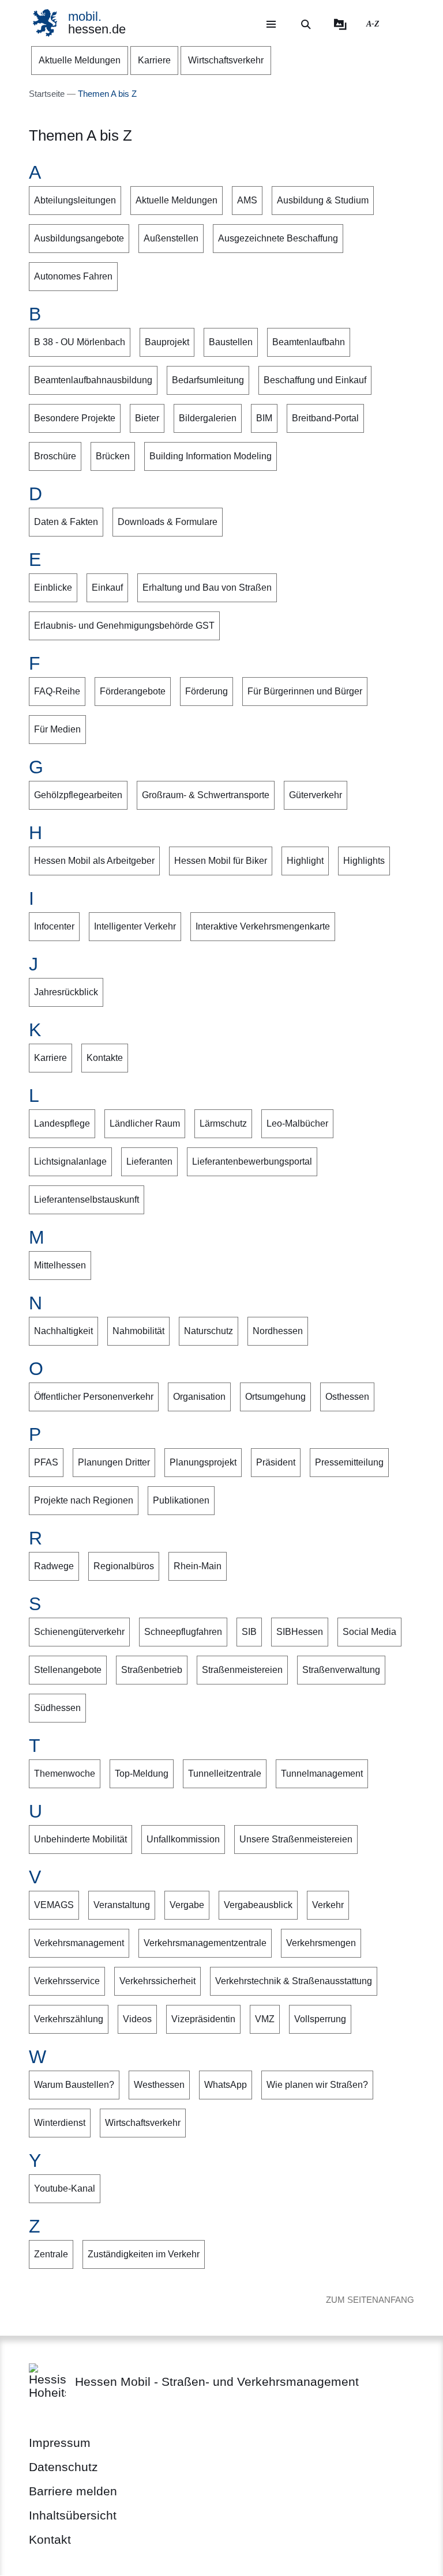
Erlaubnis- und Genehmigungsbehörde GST (124, 626)
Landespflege (62, 1123)
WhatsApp (226, 2085)
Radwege (54, 1566)
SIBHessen (300, 1632)
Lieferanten (149, 1162)
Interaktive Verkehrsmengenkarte (263, 926)
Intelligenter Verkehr (135, 926)
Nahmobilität (138, 1331)
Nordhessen (278, 1331)
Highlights (364, 861)
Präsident (276, 1462)
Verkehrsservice (67, 1981)
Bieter (147, 418)
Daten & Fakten (66, 522)
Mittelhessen (60, 1265)
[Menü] (271, 24)
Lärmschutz (223, 1123)
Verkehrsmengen (321, 1943)
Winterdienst (60, 2123)
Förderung (207, 691)
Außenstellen (171, 238)
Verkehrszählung (69, 2019)
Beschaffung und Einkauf (315, 380)
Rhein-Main (198, 1566)
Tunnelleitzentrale (225, 1774)
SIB (249, 1632)
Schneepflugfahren (183, 1632)
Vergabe (187, 1905)
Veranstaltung (122, 1905)
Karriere (50, 1058)
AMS (247, 200)
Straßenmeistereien (242, 1670)
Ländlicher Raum (145, 1123)
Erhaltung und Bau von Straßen (207, 588)
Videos (137, 2019)
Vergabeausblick (258, 1905)
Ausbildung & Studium (323, 200)
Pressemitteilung (349, 1462)
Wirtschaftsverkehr (143, 2123)
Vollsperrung (320, 2019)
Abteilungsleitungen (75, 200)
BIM (264, 418)
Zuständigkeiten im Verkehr (144, 2254)
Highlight (305, 861)
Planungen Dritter (114, 1462)
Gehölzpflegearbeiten (78, 795)
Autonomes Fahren (73, 276)
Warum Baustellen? (74, 2085)
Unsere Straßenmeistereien (296, 1839)
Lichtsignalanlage (70, 1162)
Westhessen (159, 2085)
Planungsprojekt (203, 1462)
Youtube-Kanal (65, 2188)
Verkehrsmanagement (79, 1943)
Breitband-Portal (325, 418)
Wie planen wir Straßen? (317, 2085)
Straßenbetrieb (152, 1670)
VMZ (265, 2019)
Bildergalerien (208, 418)
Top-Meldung (142, 1774)
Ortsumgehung (275, 1397)
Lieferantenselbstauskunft (87, 1200)
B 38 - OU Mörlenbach (80, 342)
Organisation (199, 1397)
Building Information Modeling (211, 456)
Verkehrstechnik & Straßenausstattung (294, 1981)
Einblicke (53, 588)
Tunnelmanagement (322, 1774)
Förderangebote (133, 691)
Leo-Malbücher (297, 1123)
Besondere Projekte (75, 418)
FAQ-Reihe (57, 691)
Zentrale (51, 2254)
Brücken (113, 456)
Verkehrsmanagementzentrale (205, 1943)
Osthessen (347, 1397)
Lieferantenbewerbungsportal (252, 1162)
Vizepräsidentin (203, 2019)
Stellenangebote (68, 1670)
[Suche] (306, 24)
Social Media (369, 1632)
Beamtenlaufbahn (309, 342)
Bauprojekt (167, 342)
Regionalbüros (124, 1566)
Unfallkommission (183, 1839)
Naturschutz (209, 1331)
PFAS (46, 1462)
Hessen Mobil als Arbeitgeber (94, 861)
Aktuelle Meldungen (177, 200)
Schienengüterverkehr (79, 1632)
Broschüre (55, 456)
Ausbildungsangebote (79, 238)
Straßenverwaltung (341, 1670)
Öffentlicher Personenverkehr (94, 1397)
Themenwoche (65, 1774)
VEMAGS (54, 1905)
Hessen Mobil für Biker (221, 861)
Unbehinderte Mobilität (80, 1839)
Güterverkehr (316, 795)
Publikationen (181, 1500)
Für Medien (57, 729)
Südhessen (57, 1708)
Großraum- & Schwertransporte (206, 795)
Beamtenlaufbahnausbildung (93, 380)
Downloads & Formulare (168, 522)
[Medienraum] (340, 24)
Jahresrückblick (66, 992)
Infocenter (54, 926)
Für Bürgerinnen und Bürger (305, 691)
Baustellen (231, 342)
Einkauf (107, 588)
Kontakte (105, 1058)
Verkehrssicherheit (157, 1981)
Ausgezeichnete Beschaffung (278, 238)
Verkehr (328, 1905)
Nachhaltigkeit (63, 1331)
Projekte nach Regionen (84, 1500)
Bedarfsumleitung (208, 380)
